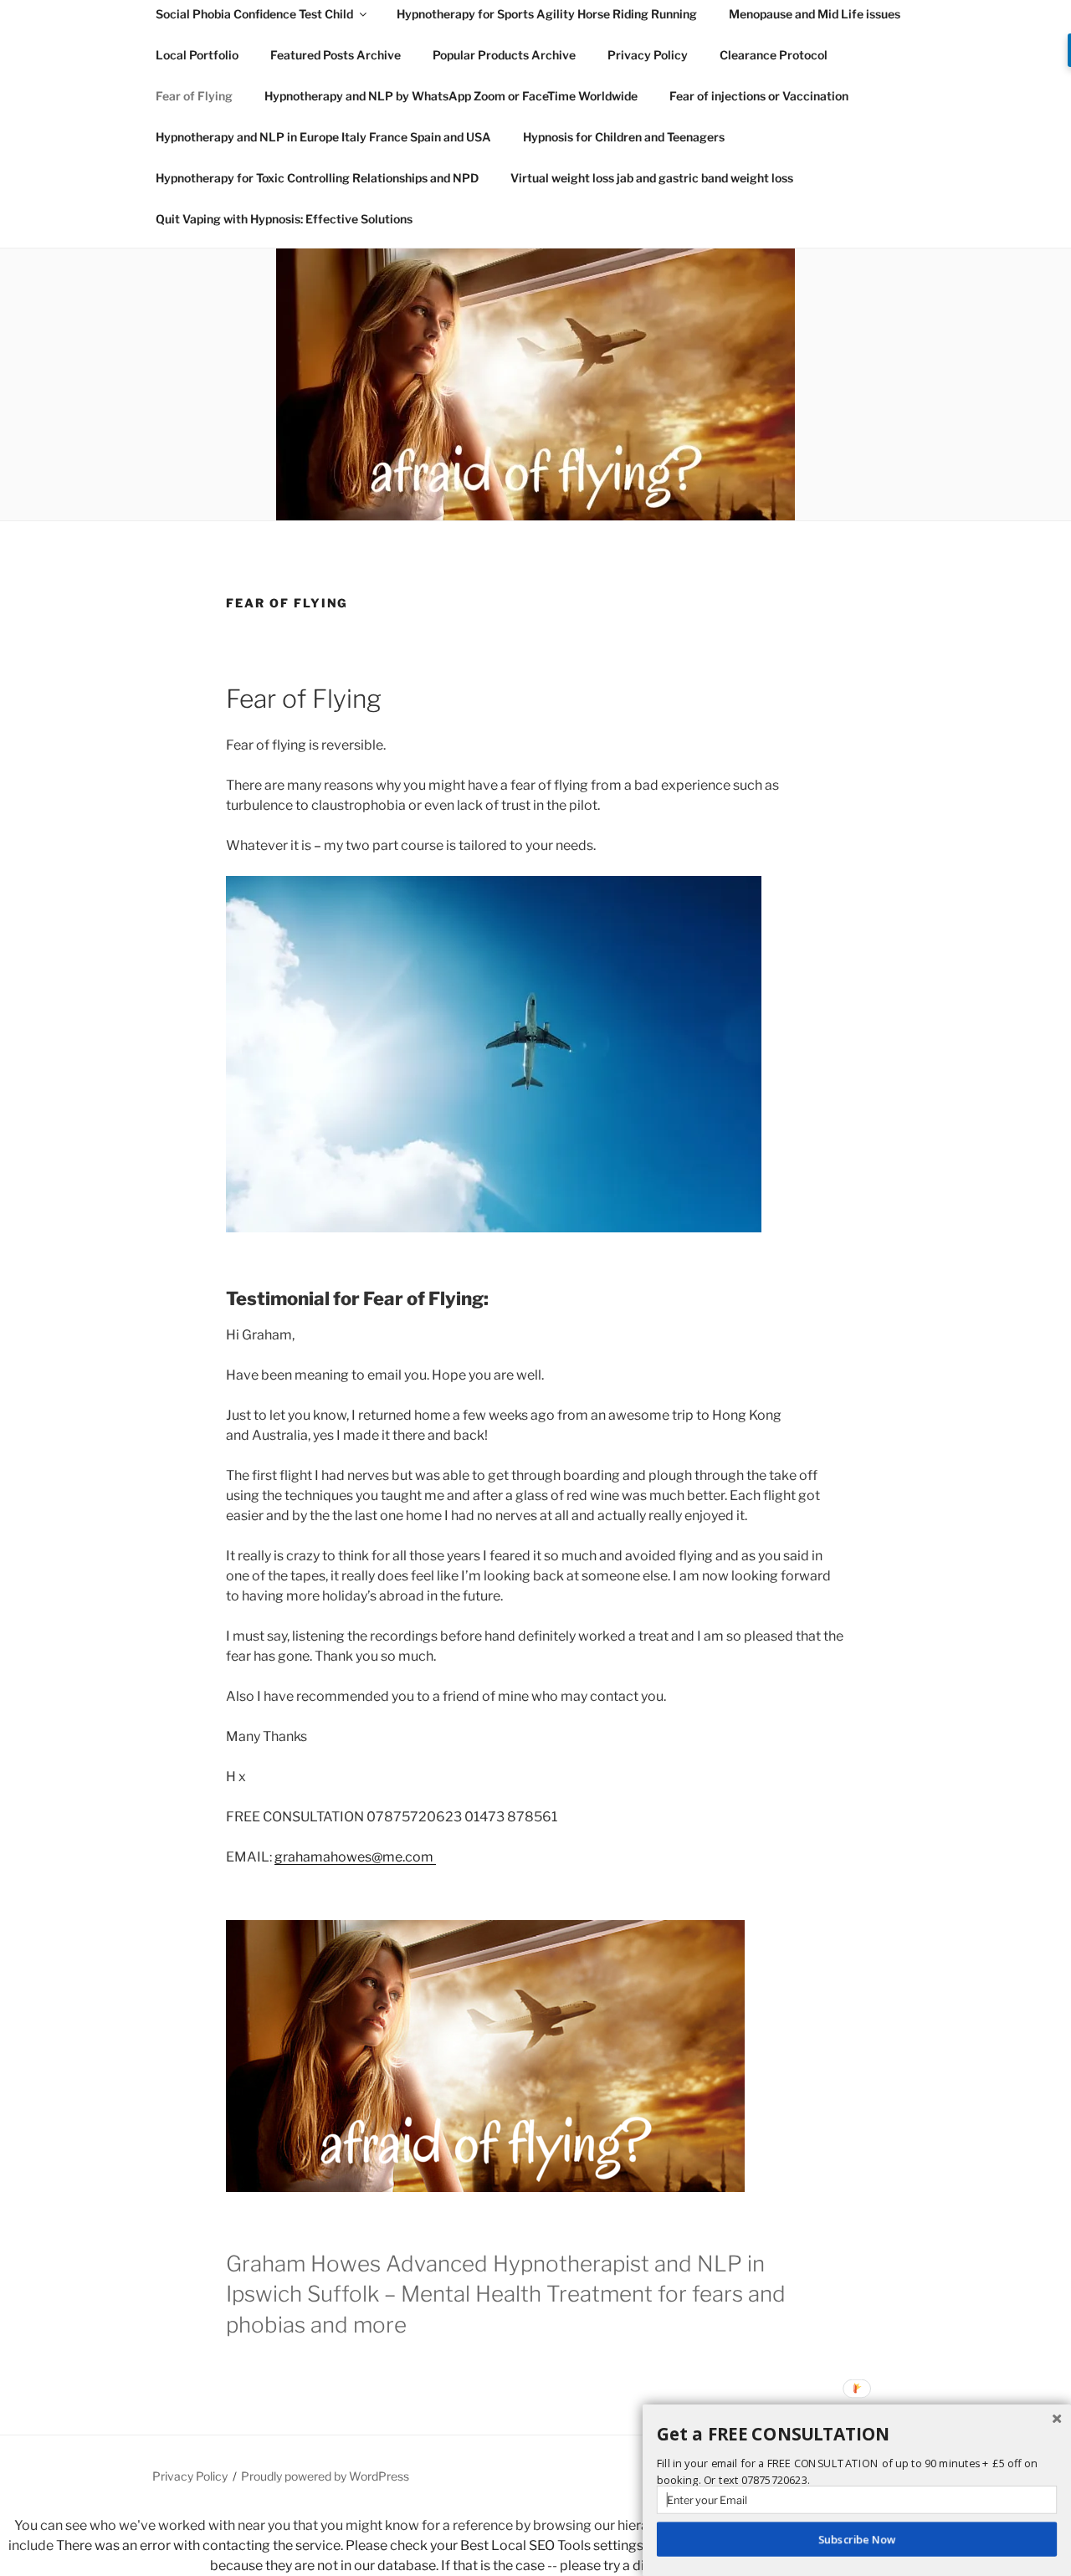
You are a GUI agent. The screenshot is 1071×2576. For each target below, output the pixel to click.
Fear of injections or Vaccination (759, 96)
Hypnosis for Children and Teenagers (624, 137)
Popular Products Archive (504, 55)
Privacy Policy (648, 55)
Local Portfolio (197, 55)
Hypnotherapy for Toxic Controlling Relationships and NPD (317, 178)
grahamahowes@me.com (355, 1857)
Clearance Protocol (774, 55)
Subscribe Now (857, 2539)
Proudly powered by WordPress (325, 2476)
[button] (857, 2435)
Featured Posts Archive (336, 55)
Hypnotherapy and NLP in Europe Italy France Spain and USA (323, 137)
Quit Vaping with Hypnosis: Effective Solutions (284, 219)
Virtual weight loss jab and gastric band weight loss (652, 178)
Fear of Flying (194, 96)
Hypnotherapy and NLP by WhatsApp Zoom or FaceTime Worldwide (451, 96)
